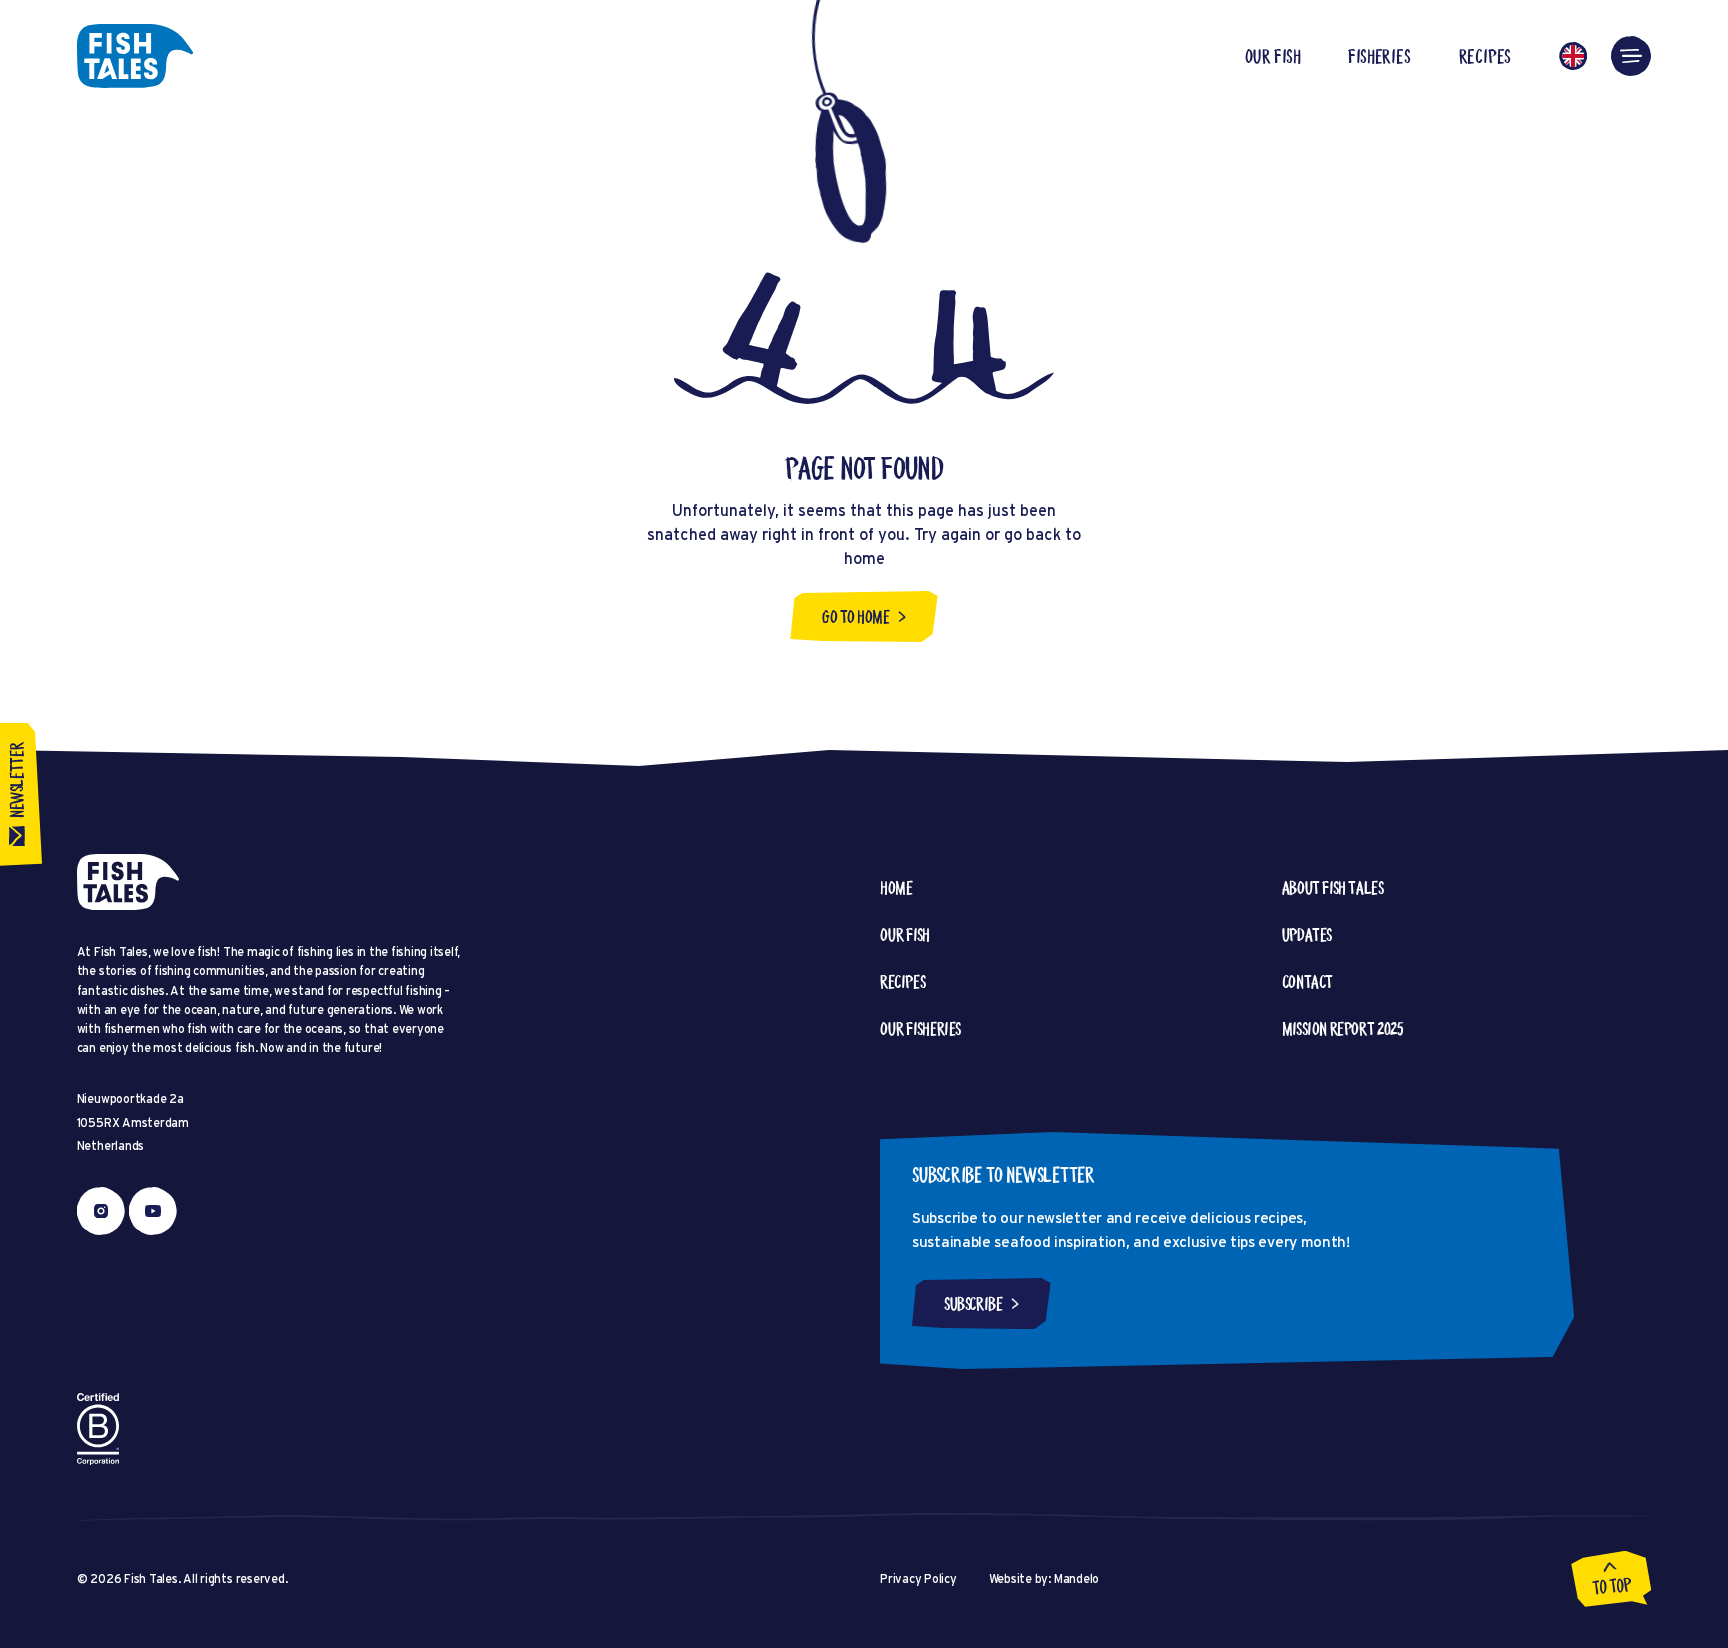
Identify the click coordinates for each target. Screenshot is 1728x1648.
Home (896, 887)
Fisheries (1379, 56)
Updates (1307, 934)
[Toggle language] (1573, 56)
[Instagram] (101, 1211)
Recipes (1485, 56)
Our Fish (1272, 56)
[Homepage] (135, 56)
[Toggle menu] (1631, 56)
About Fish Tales (1333, 887)
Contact (1307, 981)
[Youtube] (153, 1211)
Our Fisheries (920, 1028)
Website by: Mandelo (1044, 1578)
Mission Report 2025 (1343, 1028)
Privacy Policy (918, 1578)
